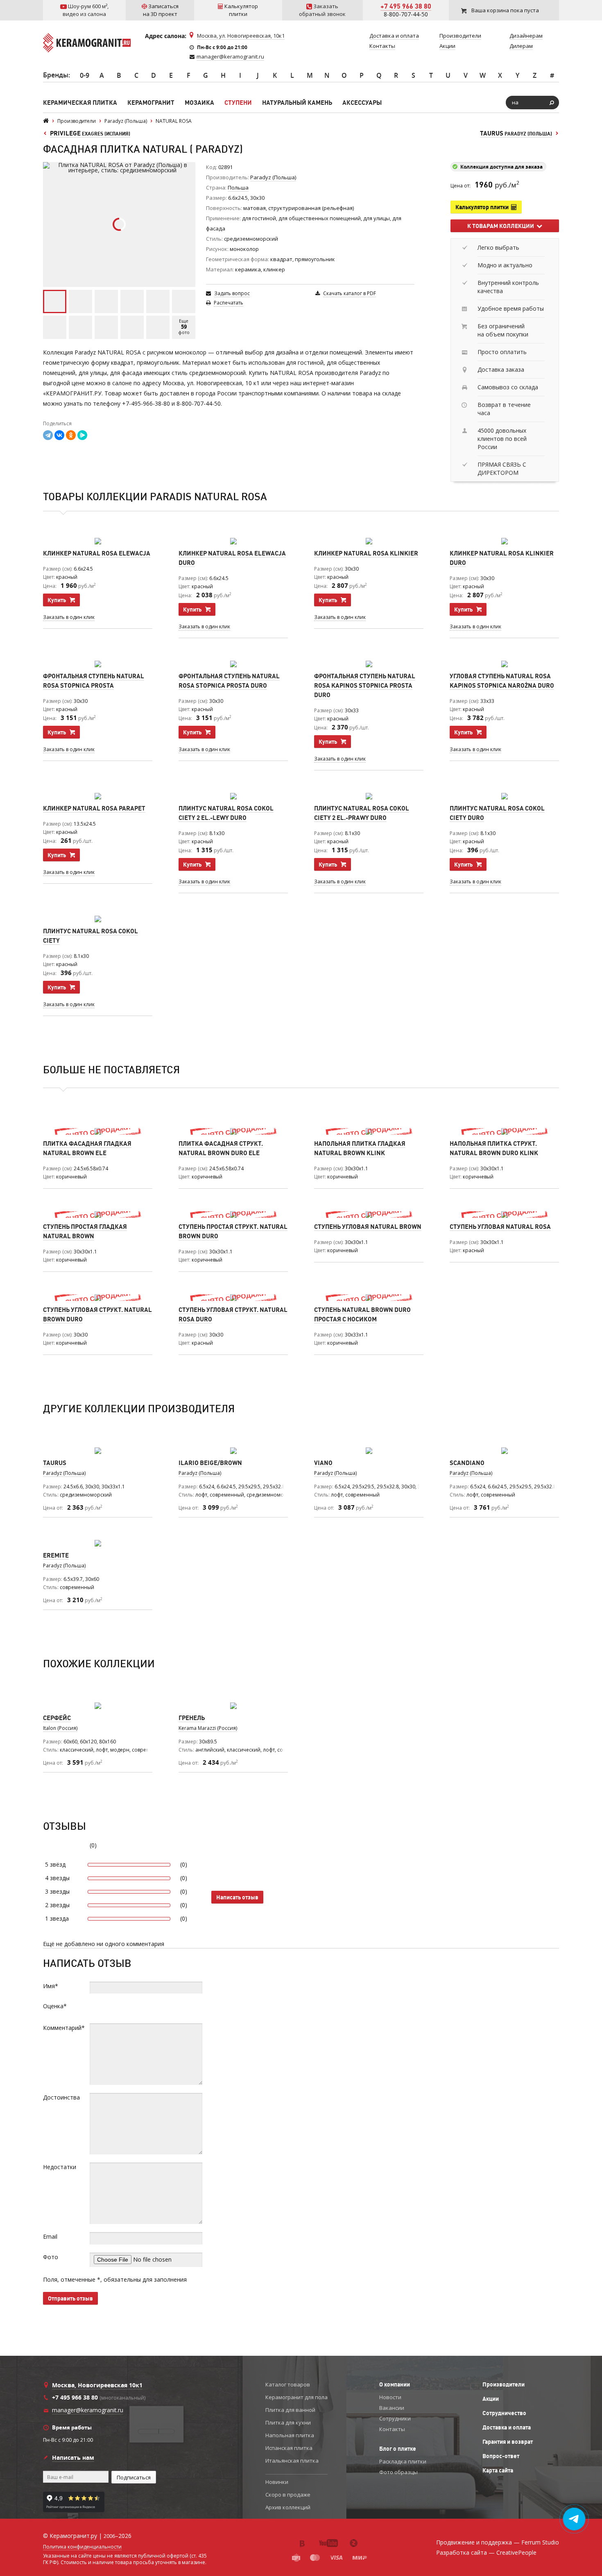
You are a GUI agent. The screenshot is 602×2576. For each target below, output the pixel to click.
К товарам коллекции (502, 226)
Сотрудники (395, 2418)
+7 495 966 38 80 (406, 6)
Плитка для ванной (290, 2410)
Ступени (238, 103)
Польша (238, 187)
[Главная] (46, 121)
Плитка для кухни (288, 2422)
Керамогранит (151, 103)
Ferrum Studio (540, 2542)
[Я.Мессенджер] (82, 435)
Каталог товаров (288, 2384)
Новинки (277, 2482)
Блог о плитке (398, 2449)
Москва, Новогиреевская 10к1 (97, 2385)
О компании (395, 2384)
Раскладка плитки (403, 2461)
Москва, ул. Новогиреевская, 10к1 (241, 36)
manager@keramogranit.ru (230, 56)
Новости (390, 2397)
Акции (491, 2399)
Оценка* (55, 2006)
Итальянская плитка (292, 2461)
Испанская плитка (289, 2448)
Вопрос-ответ (501, 2456)
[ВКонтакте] (59, 435)
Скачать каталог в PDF (350, 293)
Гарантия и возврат (508, 2442)
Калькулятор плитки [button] (483, 207)
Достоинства (61, 2097)
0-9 (85, 75)
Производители (504, 2384)
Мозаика (199, 103)
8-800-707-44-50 (406, 14)
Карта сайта (498, 2470)
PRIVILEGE (90, 133)
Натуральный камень (297, 103)
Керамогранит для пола (296, 2397)
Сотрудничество (504, 2413)
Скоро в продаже (288, 2495)
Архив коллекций (288, 2507)
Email (50, 2236)
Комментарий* (64, 2028)
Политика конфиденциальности (82, 2547)
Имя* (51, 1986)
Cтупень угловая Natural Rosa (500, 1227)
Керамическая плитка (80, 103)
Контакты (392, 2429)
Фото (51, 2257)
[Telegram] (48, 435)
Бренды (56, 75)
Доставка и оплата (507, 2427)
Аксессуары (362, 103)
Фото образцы (398, 2472)
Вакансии (392, 2408)
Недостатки (60, 2167)
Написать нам (73, 2457)
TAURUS (516, 133)
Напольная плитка (290, 2435)
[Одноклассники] (71, 435)
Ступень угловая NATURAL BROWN (368, 1227)
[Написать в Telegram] (574, 2519)
